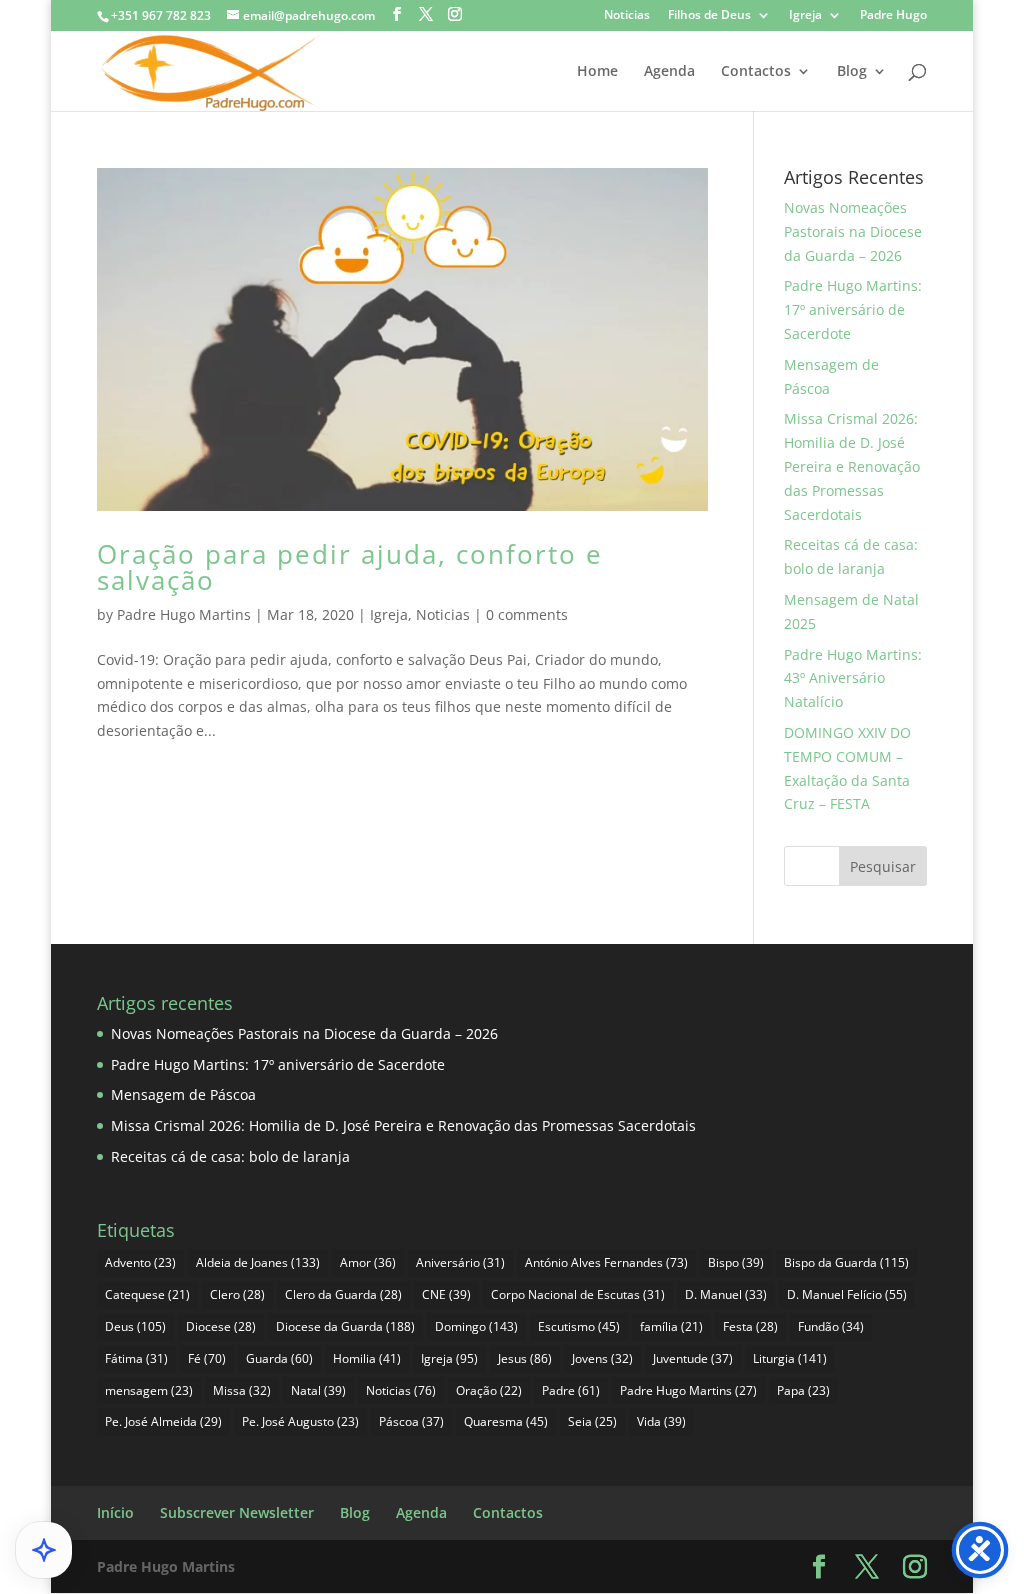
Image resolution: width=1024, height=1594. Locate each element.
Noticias (627, 16)
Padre (571, 1390)
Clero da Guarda (343, 1294)
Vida (661, 1421)
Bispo (736, 1262)
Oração (489, 1390)
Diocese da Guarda (345, 1326)
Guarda (279, 1358)
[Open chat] (44, 1550)
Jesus (525, 1358)
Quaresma (506, 1421)
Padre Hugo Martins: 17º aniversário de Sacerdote (853, 309)
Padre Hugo (893, 16)
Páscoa (411, 1421)
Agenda (669, 72)
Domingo (476, 1326)
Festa (750, 1326)
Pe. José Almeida (163, 1421)
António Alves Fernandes (606, 1262)
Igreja (805, 16)
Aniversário (460, 1262)
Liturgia (790, 1358)
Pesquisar (883, 866)
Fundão (831, 1326)
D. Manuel (726, 1294)
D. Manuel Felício (847, 1294)
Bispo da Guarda (846, 1262)
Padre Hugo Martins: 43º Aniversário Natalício (853, 678)
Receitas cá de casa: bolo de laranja (230, 1156)
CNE (446, 1294)
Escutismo (579, 1326)
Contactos (756, 72)
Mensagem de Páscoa (183, 1094)
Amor (368, 1262)
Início (115, 1512)
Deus (135, 1326)
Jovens (602, 1358)
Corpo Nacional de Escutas (578, 1294)
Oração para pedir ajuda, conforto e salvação (350, 567)
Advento (140, 1262)
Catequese (147, 1294)
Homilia (367, 1358)
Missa (242, 1390)
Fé (207, 1358)
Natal (318, 1390)
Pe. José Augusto (300, 1421)
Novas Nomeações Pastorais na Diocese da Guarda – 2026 (853, 231)
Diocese (221, 1326)
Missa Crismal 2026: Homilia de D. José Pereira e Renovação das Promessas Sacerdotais (852, 466)
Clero (237, 1294)
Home (597, 72)
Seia (592, 1421)
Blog (852, 72)
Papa (803, 1390)
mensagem (149, 1390)
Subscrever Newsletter (237, 1512)
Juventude (693, 1358)
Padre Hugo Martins (184, 614)
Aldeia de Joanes (258, 1262)
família (671, 1326)
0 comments (527, 614)
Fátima (136, 1358)
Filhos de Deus (709, 16)
